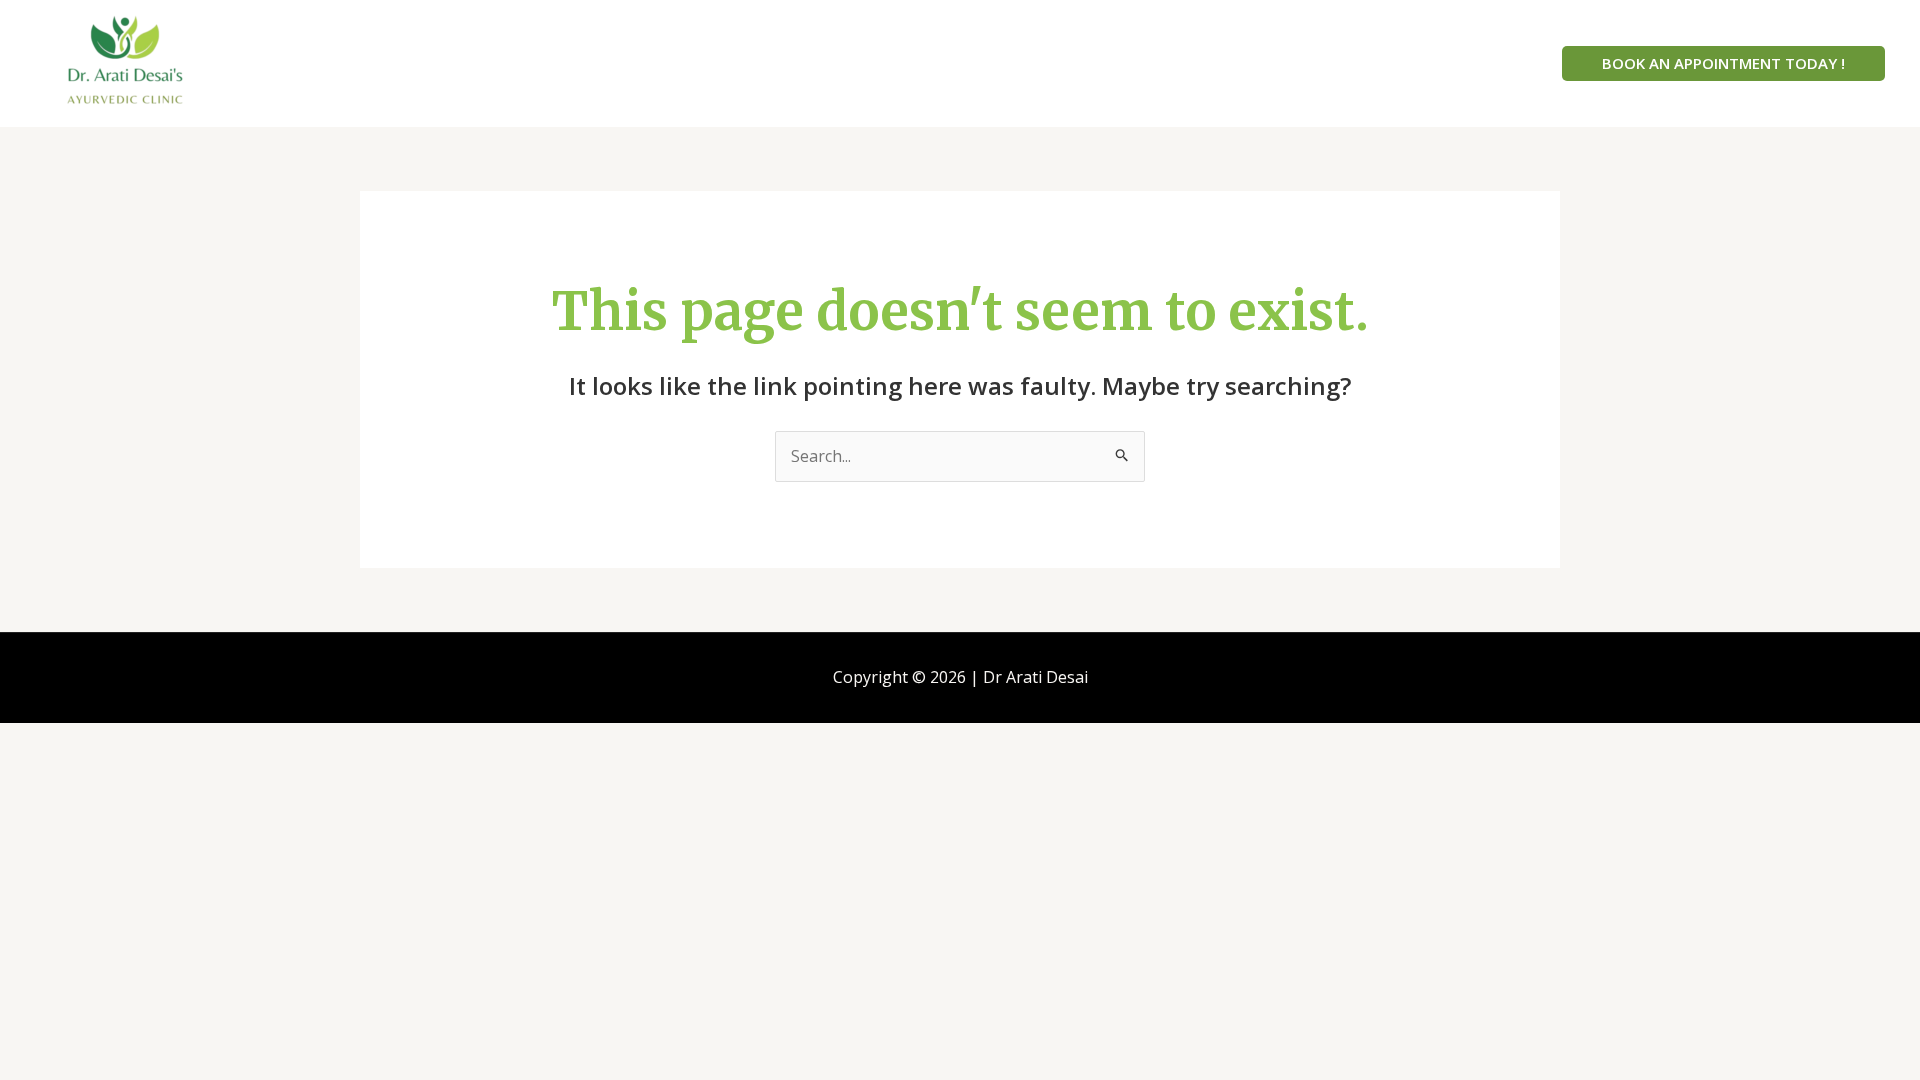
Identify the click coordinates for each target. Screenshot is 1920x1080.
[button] (1723, 63)
